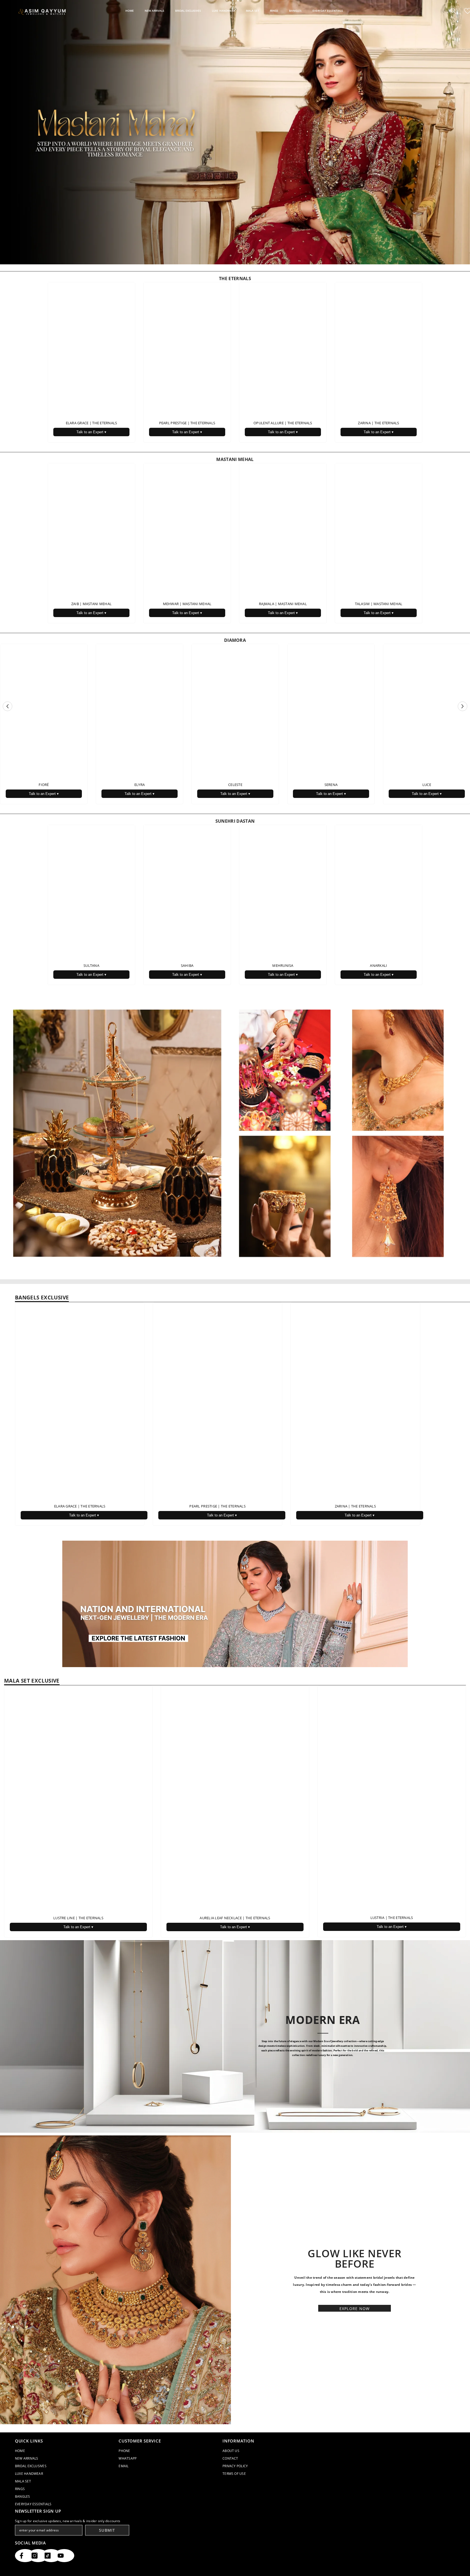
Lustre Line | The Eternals (78, 1918)
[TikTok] (51, 2556)
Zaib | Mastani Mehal (91, 604)
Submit (107, 2530)
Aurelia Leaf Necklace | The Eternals (235, 1918)
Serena (331, 785)
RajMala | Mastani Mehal (283, 604)
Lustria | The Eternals (392, 1918)
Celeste (235, 785)
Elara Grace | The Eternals (92, 423)
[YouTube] (64, 2556)
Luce (427, 785)
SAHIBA (187, 965)
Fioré (44, 785)
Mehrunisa (283, 965)
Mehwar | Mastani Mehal (187, 604)
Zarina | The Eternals (378, 423)
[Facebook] (25, 2556)
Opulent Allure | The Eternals (283, 423)
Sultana (91, 965)
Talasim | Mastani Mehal (379, 604)
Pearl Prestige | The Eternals (187, 423)
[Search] (453, 11)
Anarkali (378, 965)
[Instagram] (38, 2556)
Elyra (140, 785)
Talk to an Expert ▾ (91, 432)
